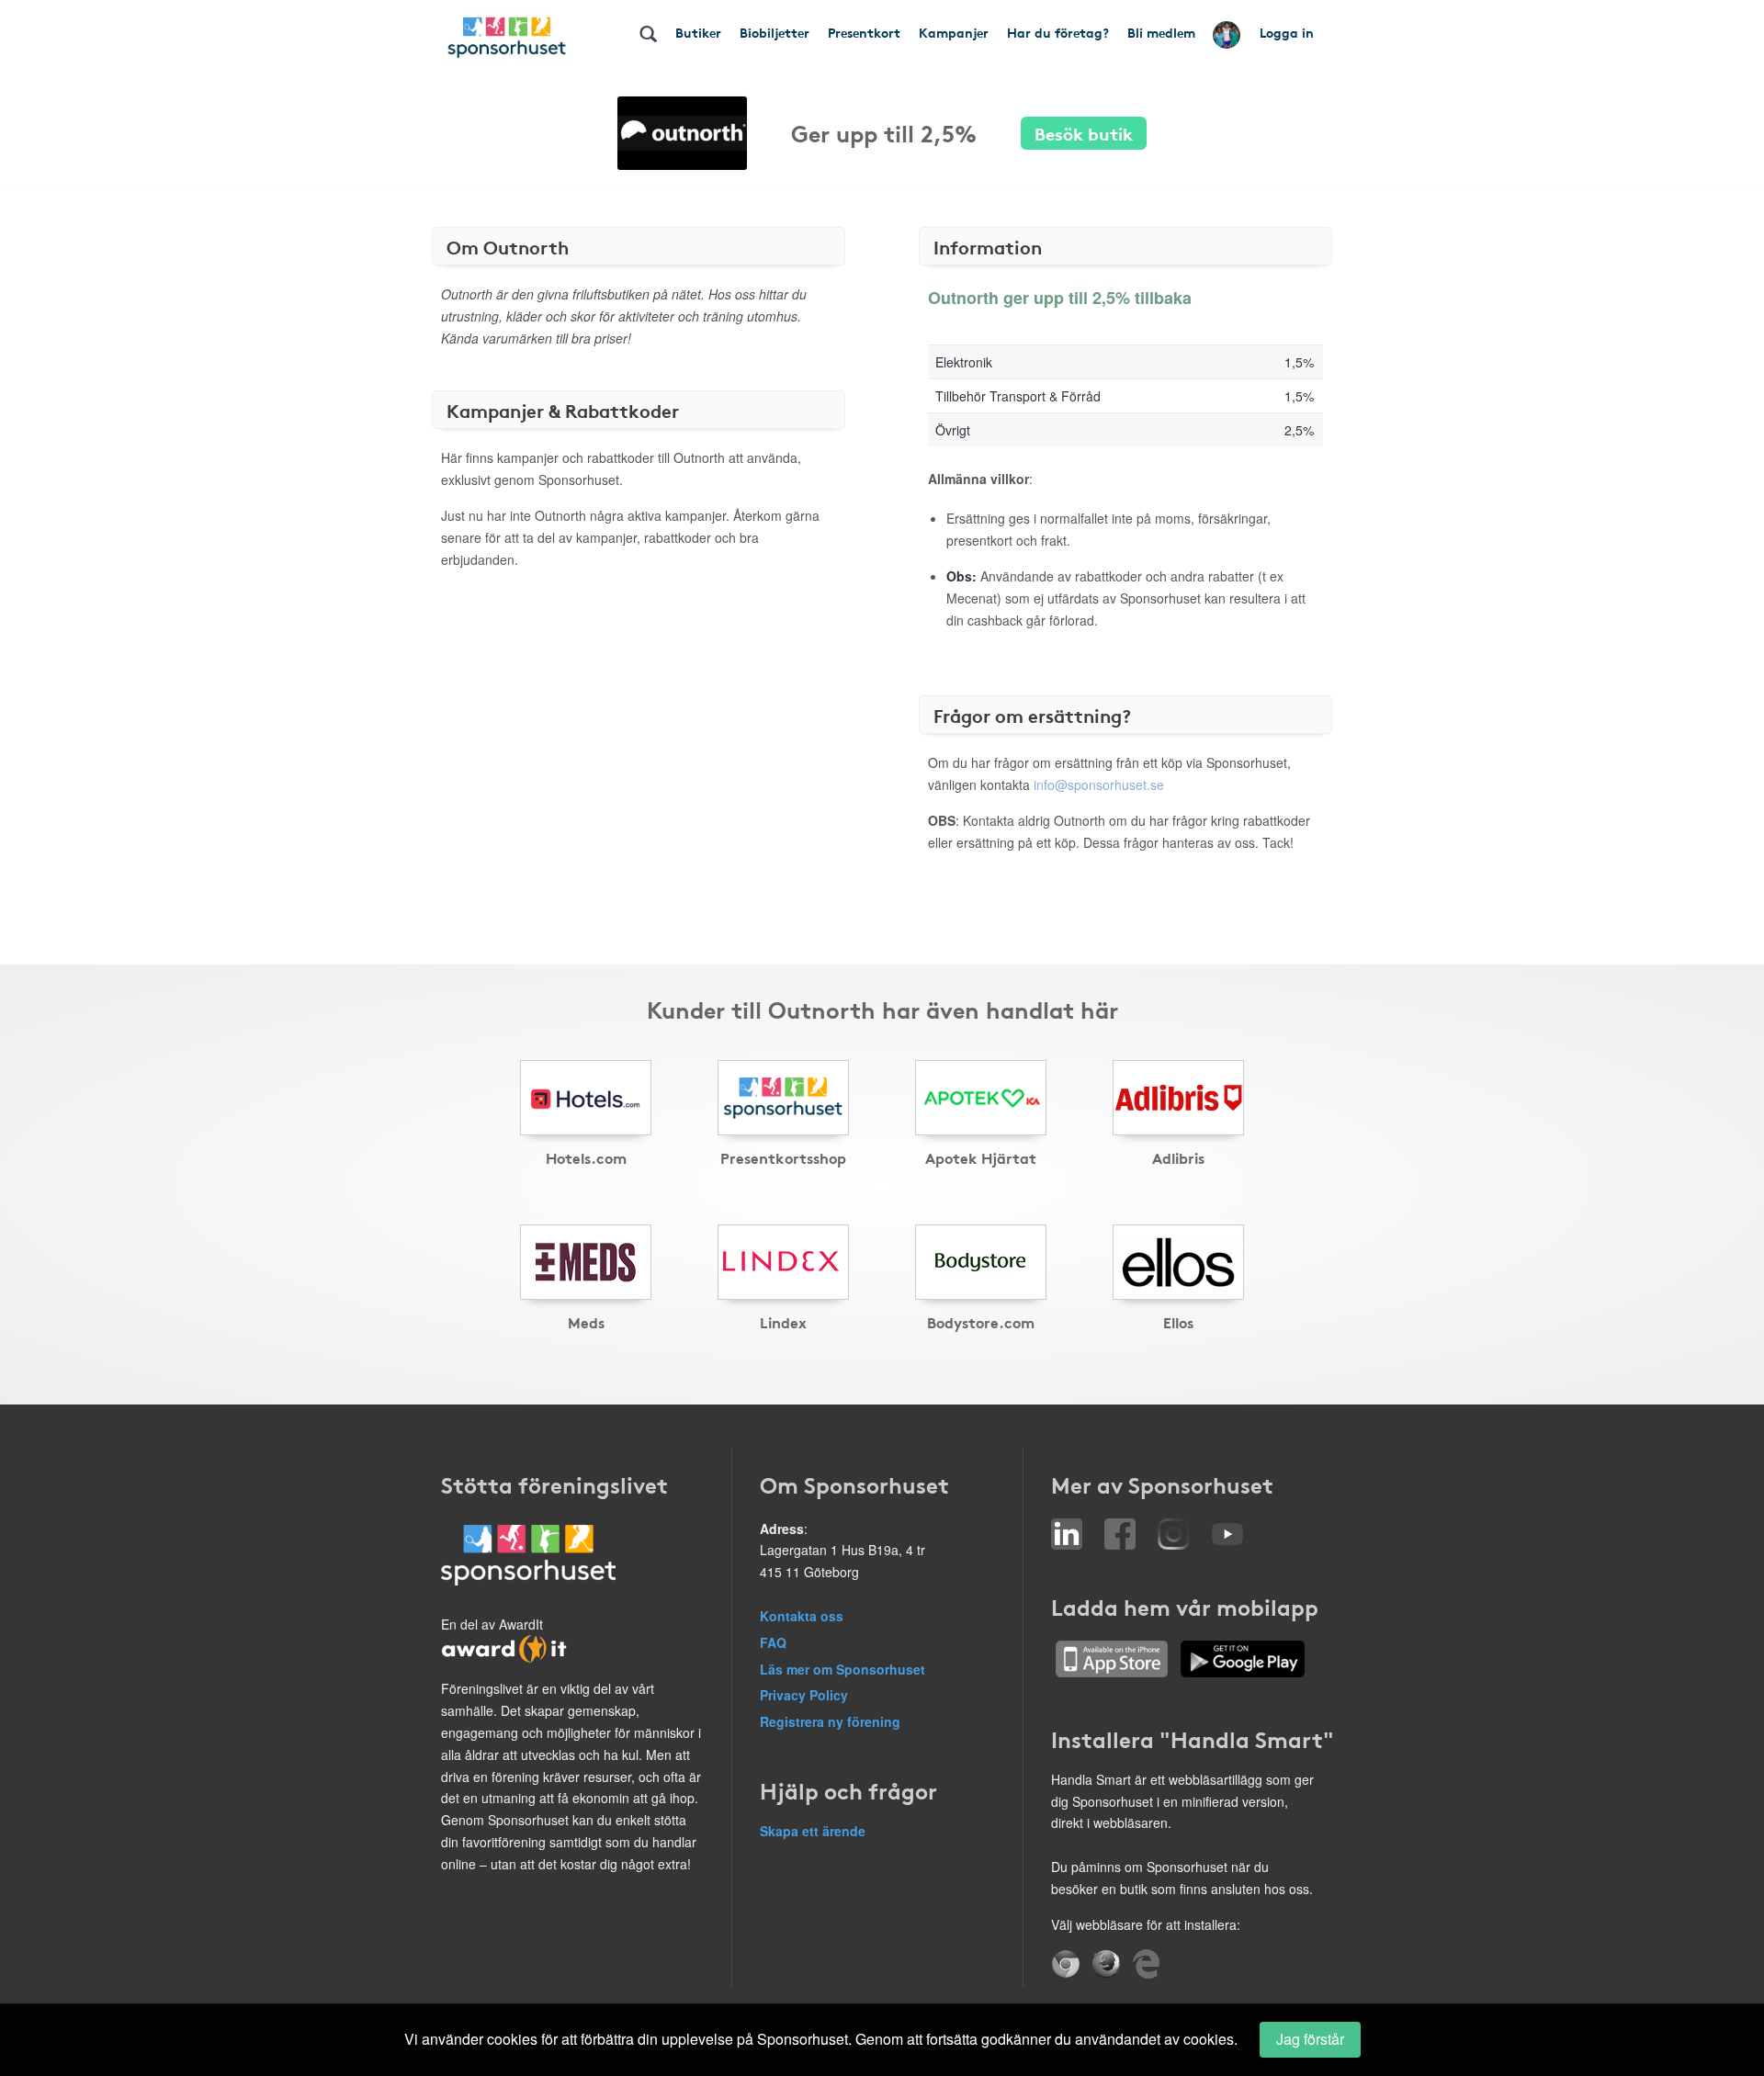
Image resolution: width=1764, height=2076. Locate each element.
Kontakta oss (802, 1616)
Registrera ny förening (830, 1721)
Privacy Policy (804, 1695)
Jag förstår (1310, 2039)
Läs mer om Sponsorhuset (842, 1669)
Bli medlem (1161, 32)
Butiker (698, 32)
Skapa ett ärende (813, 1831)
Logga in (1287, 32)
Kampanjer (954, 32)
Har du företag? (1058, 32)
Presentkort (864, 32)
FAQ (773, 1642)
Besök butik (1084, 133)
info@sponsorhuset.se (1099, 784)
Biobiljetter (775, 32)
